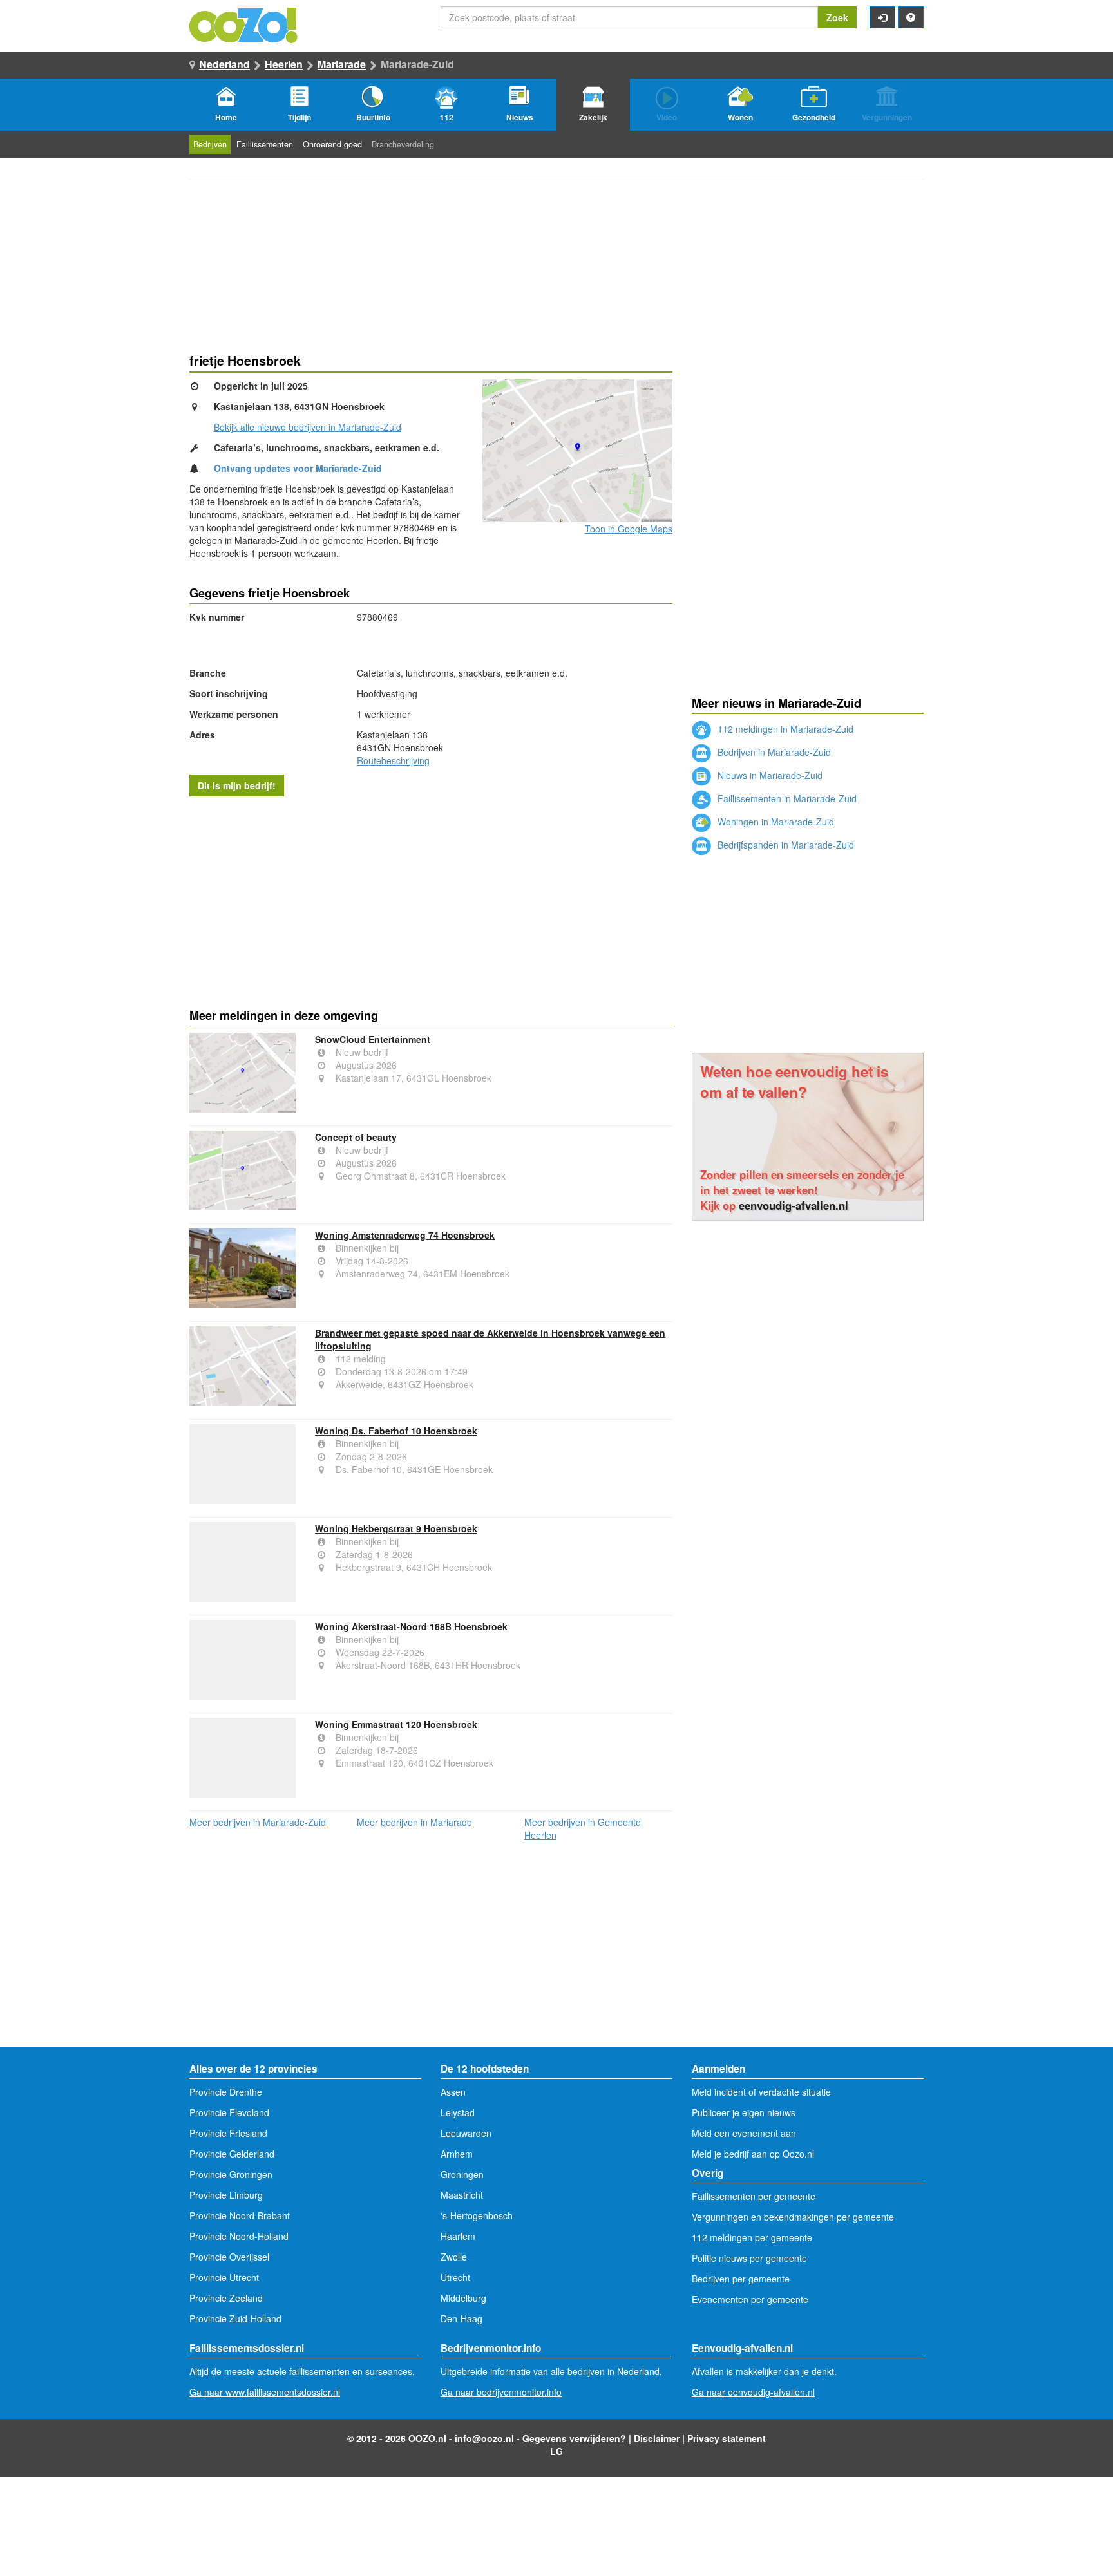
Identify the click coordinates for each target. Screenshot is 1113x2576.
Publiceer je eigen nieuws (744, 2112)
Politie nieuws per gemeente (749, 2258)
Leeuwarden (466, 2133)
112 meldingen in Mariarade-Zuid (784, 729)
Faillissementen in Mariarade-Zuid (786, 798)
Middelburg (463, 2298)
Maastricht (462, 2195)
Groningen (462, 2174)
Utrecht (455, 2277)
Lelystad (458, 2112)
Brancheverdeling (403, 144)
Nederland (224, 64)
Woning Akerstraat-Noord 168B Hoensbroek (411, 1626)
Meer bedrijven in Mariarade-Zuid (258, 1822)
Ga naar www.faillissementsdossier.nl (265, 2392)
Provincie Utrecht (224, 2277)
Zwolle (454, 2257)
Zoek (837, 17)
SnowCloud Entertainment (373, 1039)
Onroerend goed (332, 144)
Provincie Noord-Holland (239, 2236)
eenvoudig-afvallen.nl (794, 1205)
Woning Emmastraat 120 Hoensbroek (396, 1724)
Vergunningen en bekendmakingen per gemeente (793, 2217)
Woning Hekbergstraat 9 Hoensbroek (396, 1528)
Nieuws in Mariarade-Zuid (769, 775)
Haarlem (458, 2236)
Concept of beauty (356, 1137)
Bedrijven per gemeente (741, 2279)
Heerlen (284, 64)
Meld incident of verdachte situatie (761, 2092)
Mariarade (342, 64)
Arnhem (457, 2154)
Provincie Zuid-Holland (235, 2318)
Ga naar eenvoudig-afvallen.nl (753, 2392)
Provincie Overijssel (229, 2257)
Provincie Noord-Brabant (240, 2215)
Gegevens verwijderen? (574, 2438)
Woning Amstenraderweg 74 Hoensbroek (405, 1235)
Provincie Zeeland (226, 2298)
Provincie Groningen (231, 2174)
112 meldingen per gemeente (752, 2237)
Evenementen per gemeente (750, 2299)
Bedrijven (210, 144)
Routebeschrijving (393, 760)
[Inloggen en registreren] (882, 17)
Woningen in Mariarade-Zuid (775, 822)
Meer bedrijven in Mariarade (414, 1822)
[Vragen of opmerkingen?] (911, 17)
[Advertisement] (431, 899)
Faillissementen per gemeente (754, 2196)
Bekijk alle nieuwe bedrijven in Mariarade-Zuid (308, 427)
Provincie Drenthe (226, 2092)
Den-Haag (461, 2318)
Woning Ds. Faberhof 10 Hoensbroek (396, 1431)
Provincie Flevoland (229, 2112)
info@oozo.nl (484, 2438)
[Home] (244, 24)
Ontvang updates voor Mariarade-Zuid (298, 468)
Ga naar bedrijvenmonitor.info (501, 2392)
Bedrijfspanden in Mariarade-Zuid (785, 845)
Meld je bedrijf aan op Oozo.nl (753, 2154)
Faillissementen (265, 144)
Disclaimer (657, 2438)
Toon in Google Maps (629, 529)
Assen (453, 2092)
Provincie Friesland (228, 2133)
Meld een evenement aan (744, 2133)
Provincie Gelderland (232, 2154)
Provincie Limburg (226, 2195)
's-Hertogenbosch (477, 2215)
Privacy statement (727, 2438)
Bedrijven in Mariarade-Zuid (773, 752)
